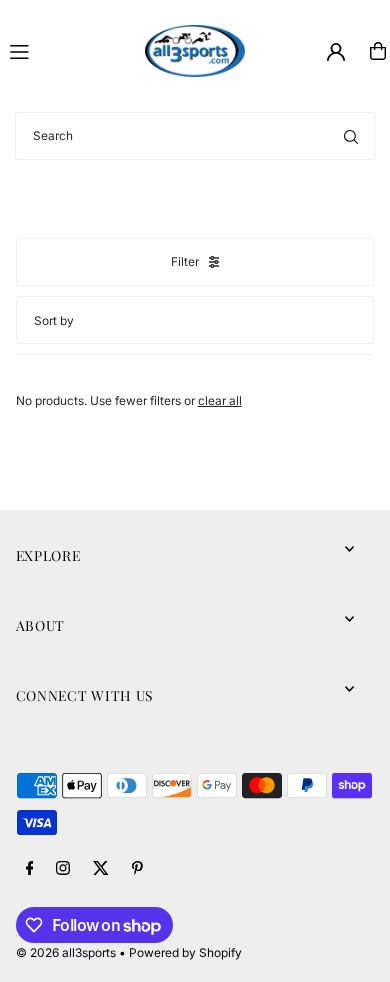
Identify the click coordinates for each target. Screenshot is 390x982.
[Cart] (378, 51)
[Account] (336, 52)
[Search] (351, 136)
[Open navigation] (68, 50)
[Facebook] (30, 869)
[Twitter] (101, 869)
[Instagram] (63, 869)
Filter (185, 261)
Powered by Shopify (185, 952)
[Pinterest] (137, 869)
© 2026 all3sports (66, 952)
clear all (220, 400)
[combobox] (195, 136)
